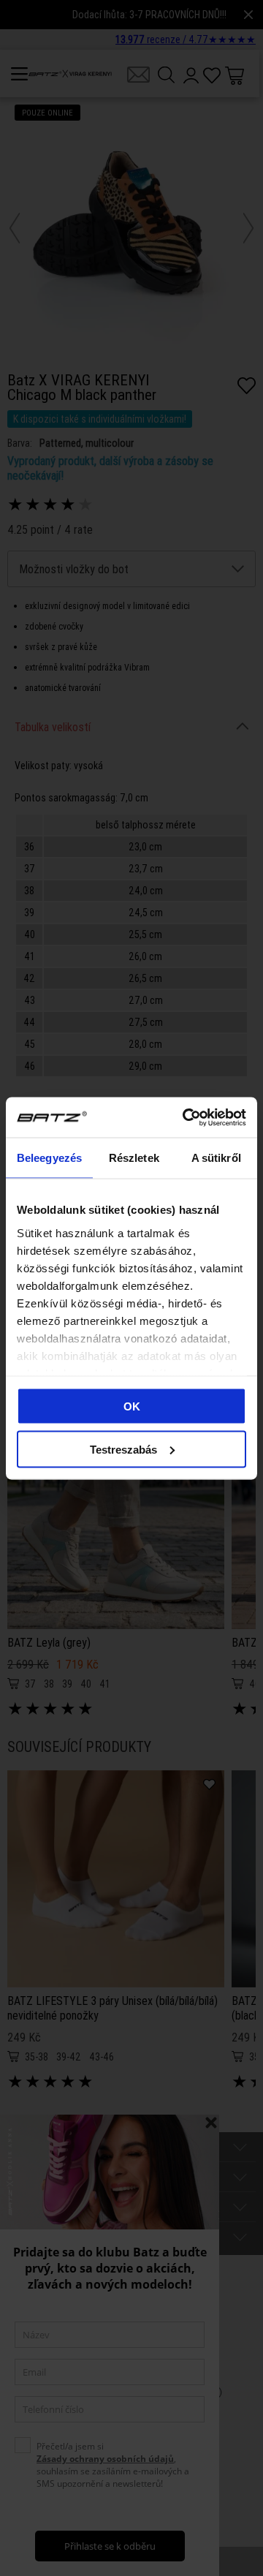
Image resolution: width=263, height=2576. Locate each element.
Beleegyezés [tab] (49, 1158)
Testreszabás (123, 1449)
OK (132, 1406)
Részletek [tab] (134, 1158)
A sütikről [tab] (216, 1158)
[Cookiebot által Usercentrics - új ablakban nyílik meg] (186, 1117)
